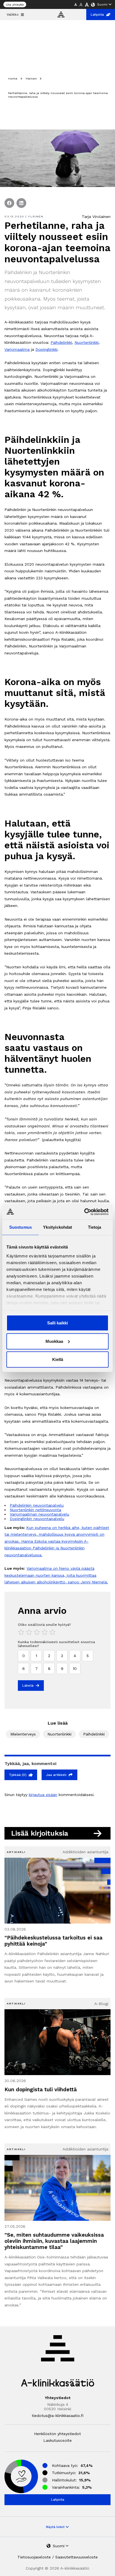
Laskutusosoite (57, 2440)
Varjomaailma (17, 349)
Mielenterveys (23, 1734)
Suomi (102, 4)
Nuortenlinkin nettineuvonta (35, 1510)
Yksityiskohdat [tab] (57, 1227)
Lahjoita (97, 15)
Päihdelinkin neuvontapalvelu (37, 1505)
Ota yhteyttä (15, 5)
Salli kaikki (57, 1323)
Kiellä (58, 1359)
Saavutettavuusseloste (76, 2557)
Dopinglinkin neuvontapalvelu (37, 1519)
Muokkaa (54, 1341)
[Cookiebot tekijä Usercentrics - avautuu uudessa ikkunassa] (84, 1212)
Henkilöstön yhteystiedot (57, 2434)
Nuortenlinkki (87, 342)
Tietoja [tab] (95, 1227)
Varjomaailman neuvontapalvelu (39, 1514)
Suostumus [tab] (21, 1227)
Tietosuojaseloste (34, 2557)
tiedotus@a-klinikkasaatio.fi (58, 2416)
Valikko (13, 15)
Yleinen (31, 79)
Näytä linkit (56, 2527)
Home (13, 79)
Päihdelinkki (61, 342)
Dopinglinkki (46, 349)
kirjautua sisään (43, 1795)
